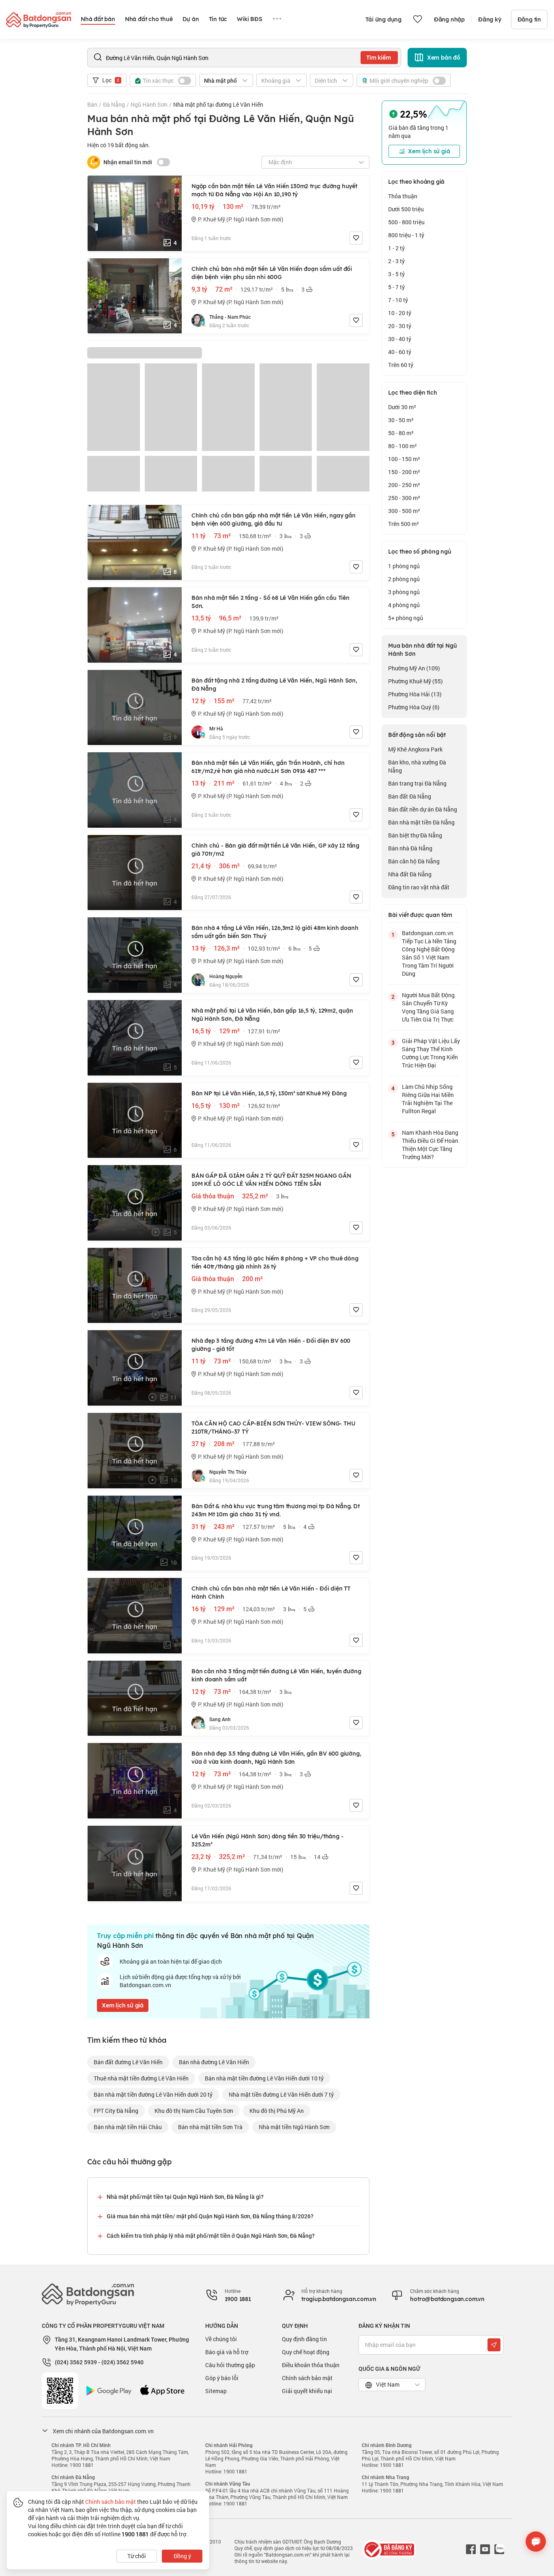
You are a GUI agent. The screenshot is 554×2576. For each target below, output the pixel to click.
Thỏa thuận (403, 196)
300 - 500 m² (404, 511)
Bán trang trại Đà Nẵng (417, 783)
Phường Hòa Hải (415, 694)
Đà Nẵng (114, 104)
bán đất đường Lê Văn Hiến (128, 2062)
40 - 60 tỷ (400, 352)
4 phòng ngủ (404, 605)
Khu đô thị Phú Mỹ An (277, 2111)
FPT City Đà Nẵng (116, 2111)
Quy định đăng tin (304, 2339)
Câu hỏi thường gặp (230, 2365)
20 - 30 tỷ (400, 326)
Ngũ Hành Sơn (149, 104)
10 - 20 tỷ (400, 313)
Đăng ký (490, 19)
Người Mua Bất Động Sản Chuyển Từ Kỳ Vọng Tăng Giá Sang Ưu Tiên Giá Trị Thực (428, 1007)
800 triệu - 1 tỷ (406, 235)
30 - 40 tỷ (400, 339)
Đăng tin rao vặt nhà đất (419, 887)
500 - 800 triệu (406, 222)
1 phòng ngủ (404, 566)
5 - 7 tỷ (396, 287)
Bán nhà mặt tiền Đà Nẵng (421, 822)
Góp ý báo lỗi (222, 2378)
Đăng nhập (449, 19)
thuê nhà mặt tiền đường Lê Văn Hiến (141, 2078)
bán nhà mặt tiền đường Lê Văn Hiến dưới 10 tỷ (264, 2078)
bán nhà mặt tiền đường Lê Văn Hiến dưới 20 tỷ (153, 2094)
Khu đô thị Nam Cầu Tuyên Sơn (194, 2111)
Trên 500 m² (404, 524)
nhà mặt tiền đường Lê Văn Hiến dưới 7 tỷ (281, 2094)
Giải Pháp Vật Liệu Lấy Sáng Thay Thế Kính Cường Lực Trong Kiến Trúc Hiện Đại (431, 1053)
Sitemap (216, 2391)
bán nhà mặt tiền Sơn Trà (210, 2127)
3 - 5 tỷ (396, 274)
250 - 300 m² (404, 498)
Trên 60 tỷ (401, 365)
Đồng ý (182, 2556)
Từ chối (137, 2556)
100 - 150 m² (404, 459)
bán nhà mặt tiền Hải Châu (128, 2127)
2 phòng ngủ (404, 579)
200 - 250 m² (404, 485)
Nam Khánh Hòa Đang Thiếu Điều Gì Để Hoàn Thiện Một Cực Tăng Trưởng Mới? (430, 1145)
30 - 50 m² (401, 420)
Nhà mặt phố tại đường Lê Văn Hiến (218, 104)
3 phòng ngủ (404, 592)
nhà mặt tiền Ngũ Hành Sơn (294, 2127)
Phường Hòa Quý (414, 707)
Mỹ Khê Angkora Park (415, 749)
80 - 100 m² (403, 446)
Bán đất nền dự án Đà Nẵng (423, 809)
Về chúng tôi (221, 2339)
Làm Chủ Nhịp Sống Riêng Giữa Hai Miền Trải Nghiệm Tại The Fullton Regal (428, 1099)
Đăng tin (529, 19)
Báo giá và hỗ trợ (227, 2352)
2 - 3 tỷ (396, 261)
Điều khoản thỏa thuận (311, 2365)
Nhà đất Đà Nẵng (410, 874)
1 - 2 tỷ (396, 248)
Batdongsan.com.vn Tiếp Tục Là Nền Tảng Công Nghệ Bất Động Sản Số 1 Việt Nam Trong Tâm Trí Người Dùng (429, 953)
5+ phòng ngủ (406, 618)
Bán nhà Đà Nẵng (410, 848)
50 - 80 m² (401, 433)
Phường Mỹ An (414, 668)
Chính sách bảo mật (307, 2378)
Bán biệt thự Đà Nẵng (415, 835)
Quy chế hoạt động (306, 2352)
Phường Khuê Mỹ (415, 681)
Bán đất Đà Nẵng (410, 796)
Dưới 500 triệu (406, 209)
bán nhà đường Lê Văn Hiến (214, 2062)
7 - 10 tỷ (398, 300)
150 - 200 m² (404, 472)
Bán (92, 104)
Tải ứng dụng (383, 19)
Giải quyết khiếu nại (307, 2391)
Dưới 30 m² (402, 407)
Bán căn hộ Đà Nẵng (414, 861)
